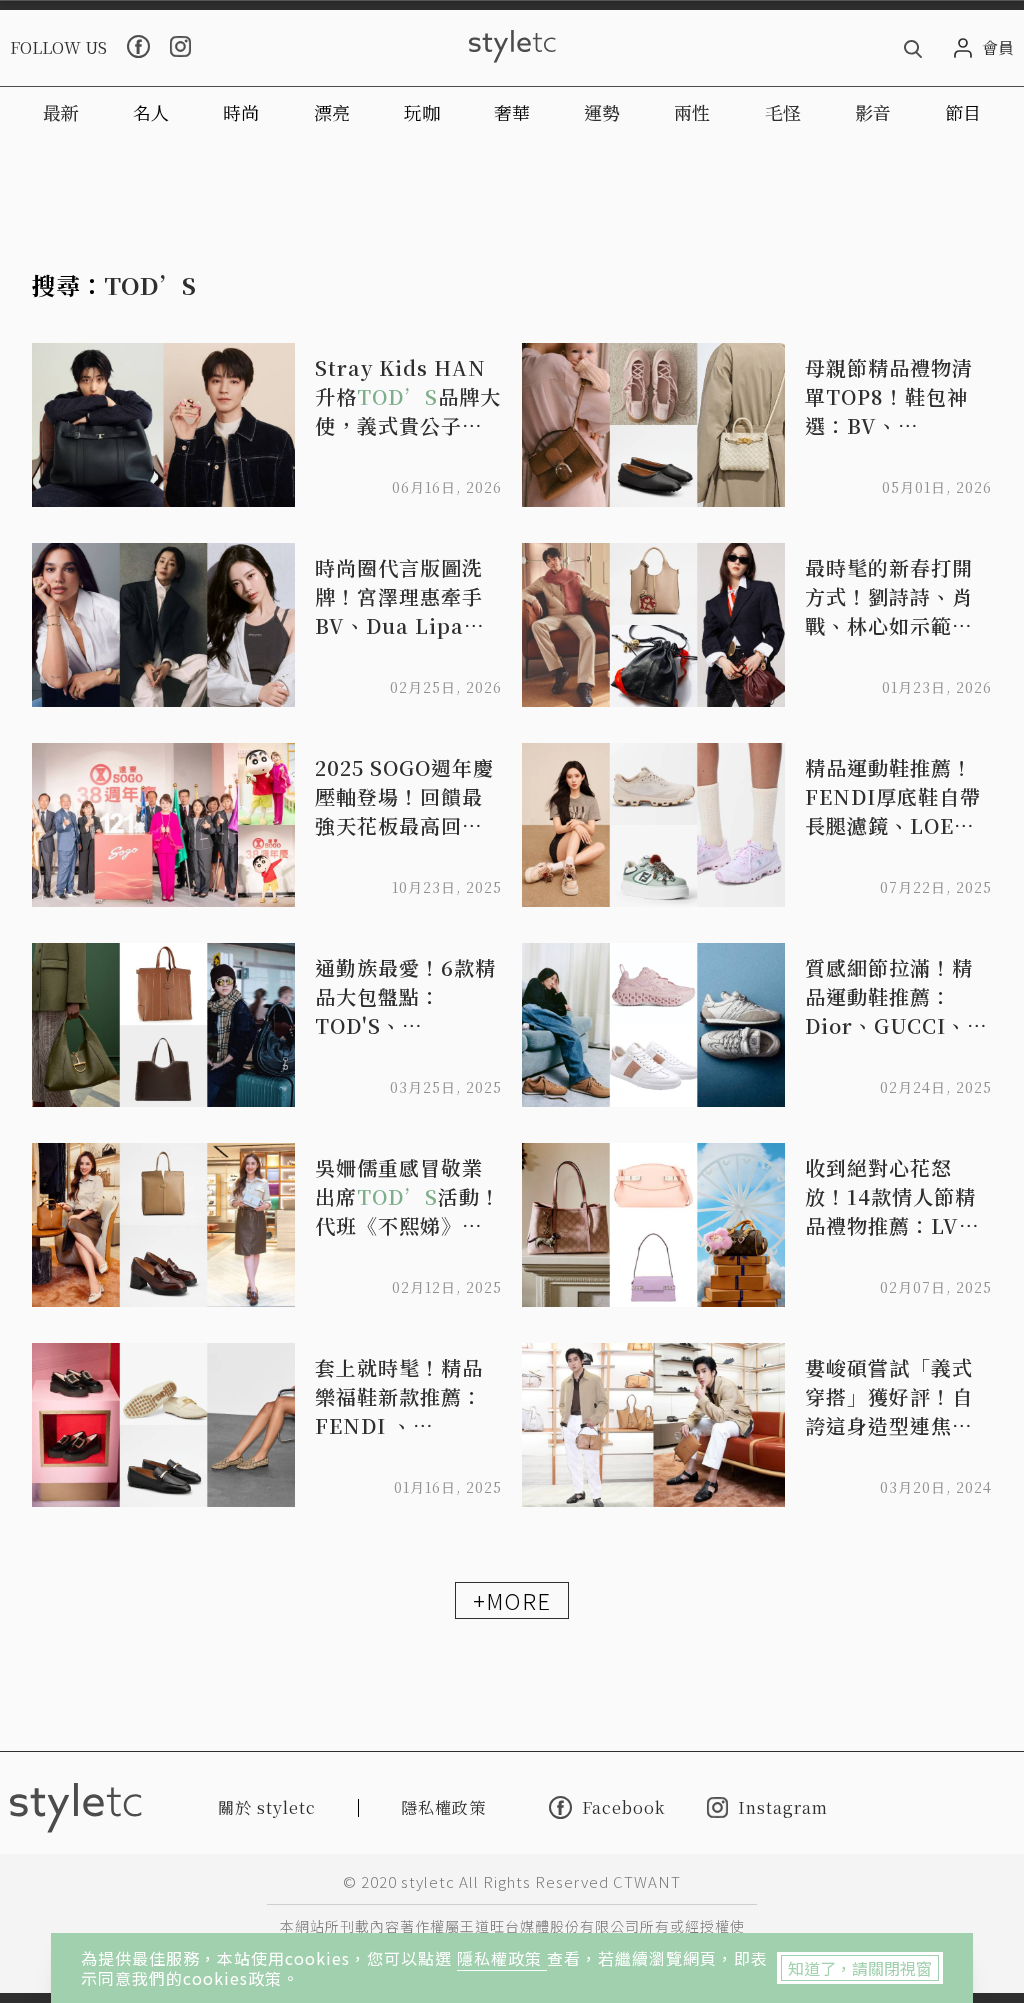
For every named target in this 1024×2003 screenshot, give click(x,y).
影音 (873, 112)
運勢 (602, 112)
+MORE (512, 1600)
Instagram (783, 1807)
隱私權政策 (502, 1958)
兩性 (692, 112)
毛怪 (783, 112)
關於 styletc (267, 1807)
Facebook (623, 1807)
